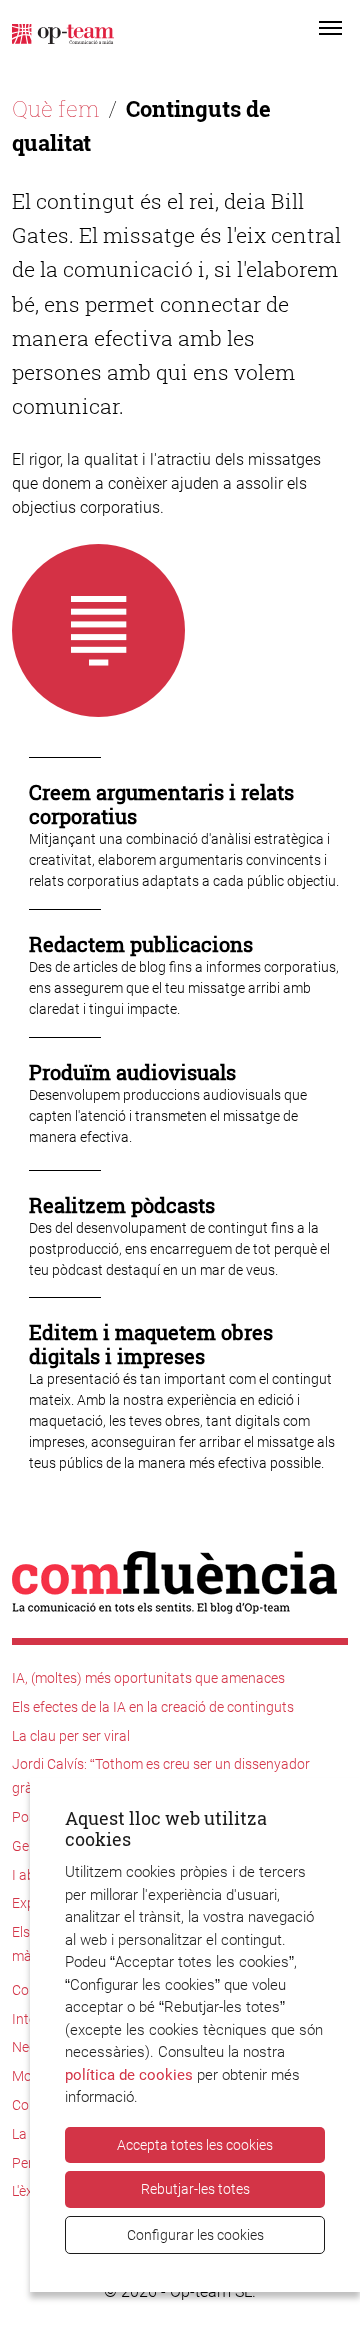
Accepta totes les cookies (195, 2145)
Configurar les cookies (195, 2235)
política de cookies (129, 2075)
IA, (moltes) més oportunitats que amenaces (148, 1678)
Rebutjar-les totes (195, 2189)
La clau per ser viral (71, 1736)
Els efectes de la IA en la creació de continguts (153, 1707)
